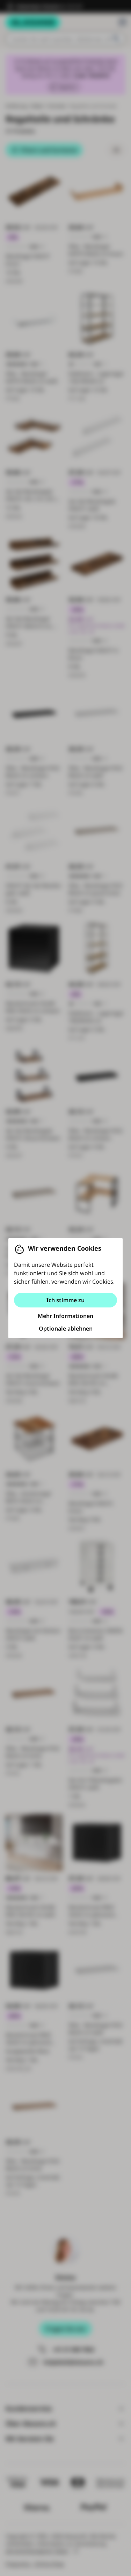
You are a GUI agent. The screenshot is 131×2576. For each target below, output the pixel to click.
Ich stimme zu (65, 1300)
